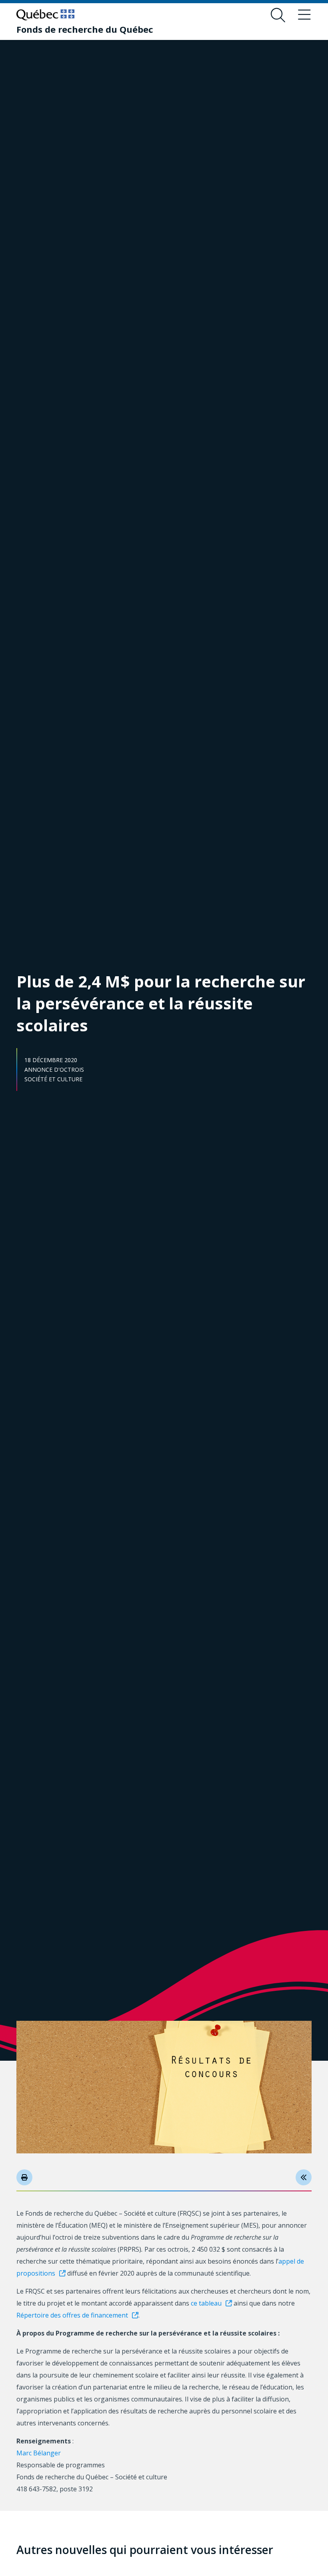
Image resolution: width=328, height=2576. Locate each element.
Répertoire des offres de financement (72, 2315)
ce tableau (206, 2303)
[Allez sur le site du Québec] (45, 15)
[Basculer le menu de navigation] (304, 15)
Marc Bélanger (39, 2453)
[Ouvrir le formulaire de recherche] (278, 15)
